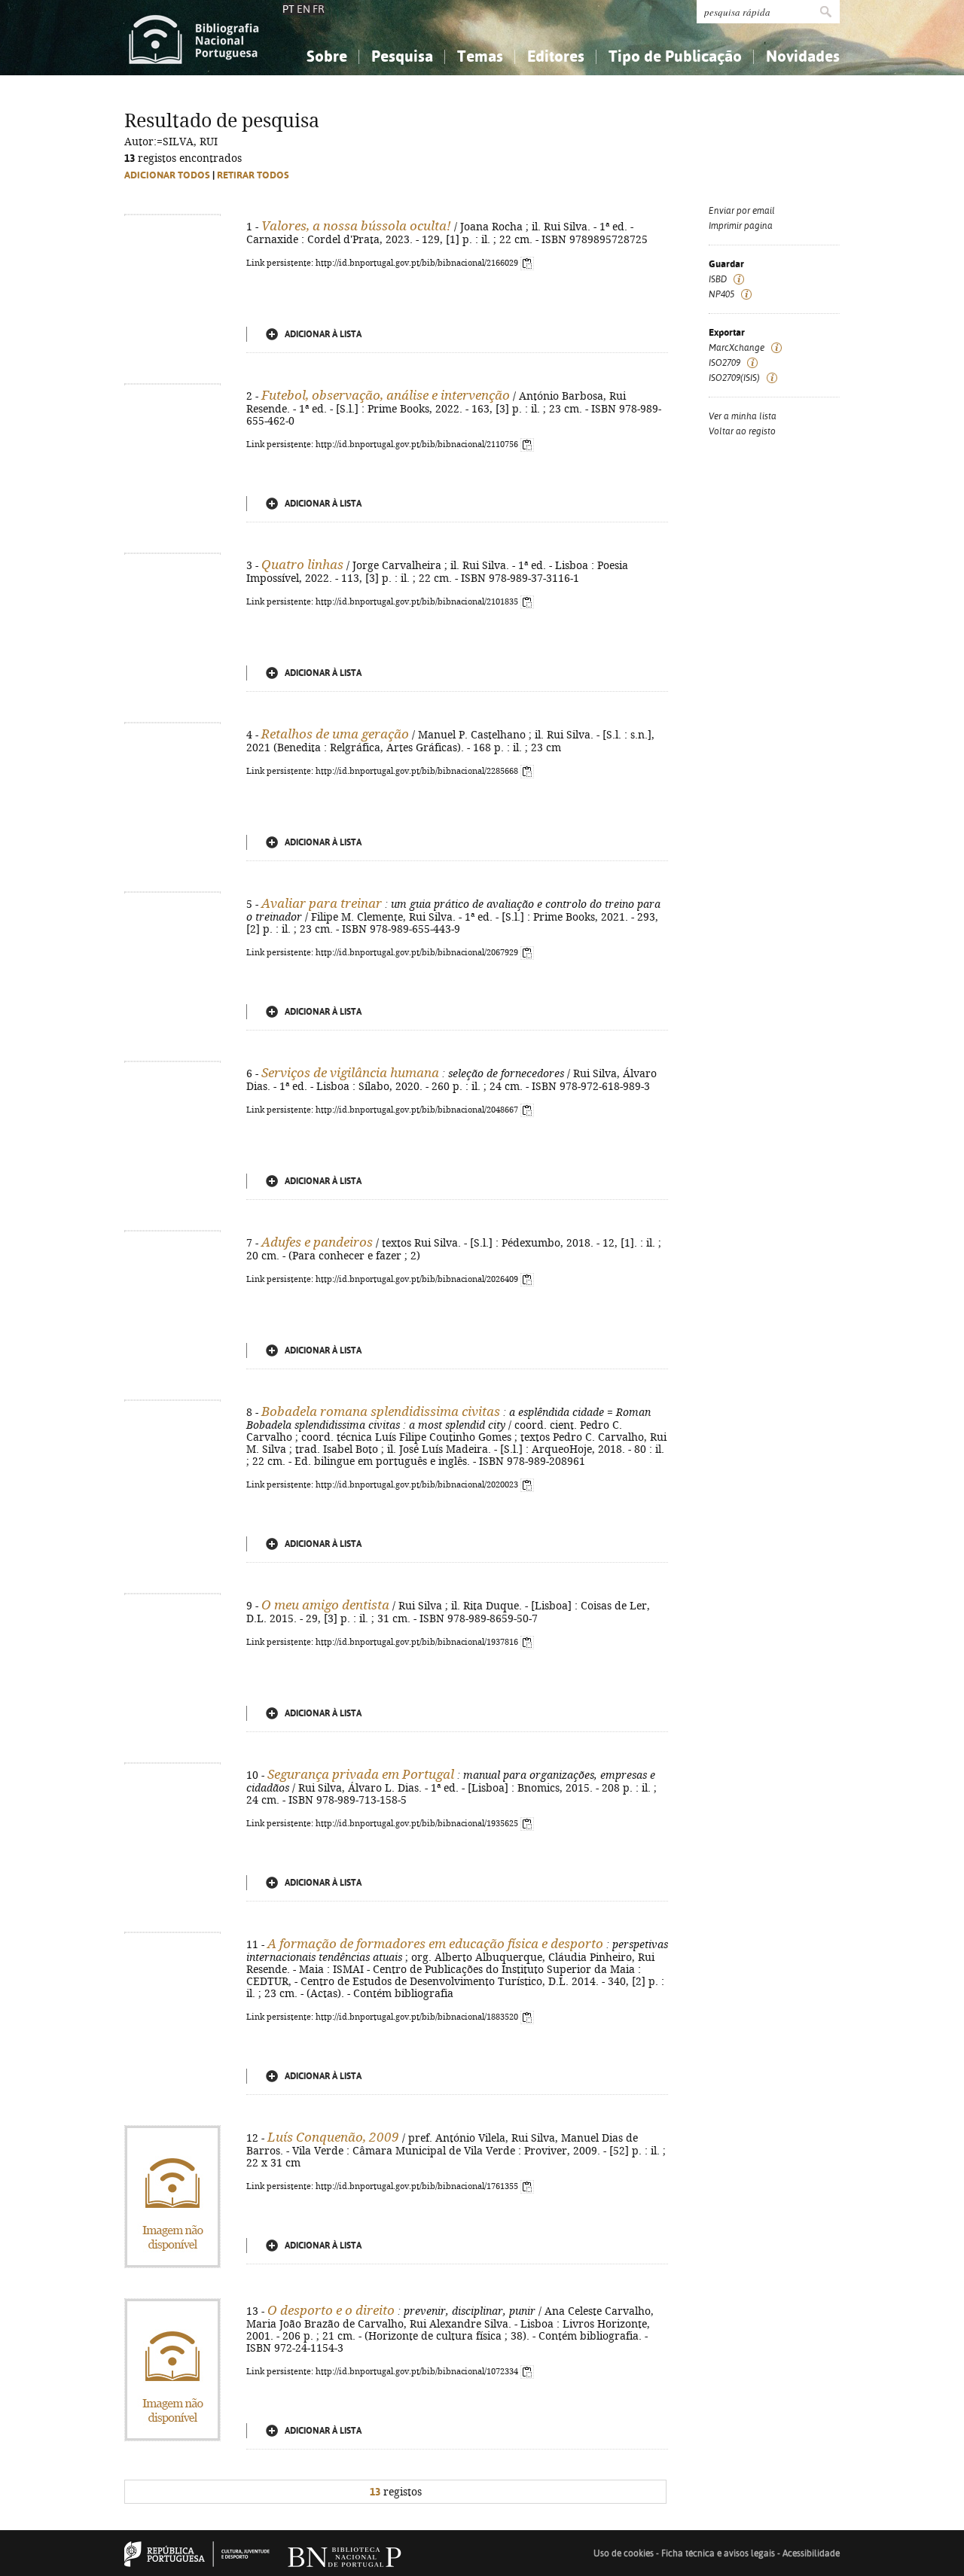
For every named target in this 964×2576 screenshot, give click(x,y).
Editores (556, 56)
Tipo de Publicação (675, 56)
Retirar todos (253, 175)
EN (304, 9)
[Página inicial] (194, 38)
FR (319, 9)
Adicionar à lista (323, 334)
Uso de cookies (624, 2553)
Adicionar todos (167, 175)
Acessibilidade (811, 2553)
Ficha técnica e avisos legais (718, 2553)
